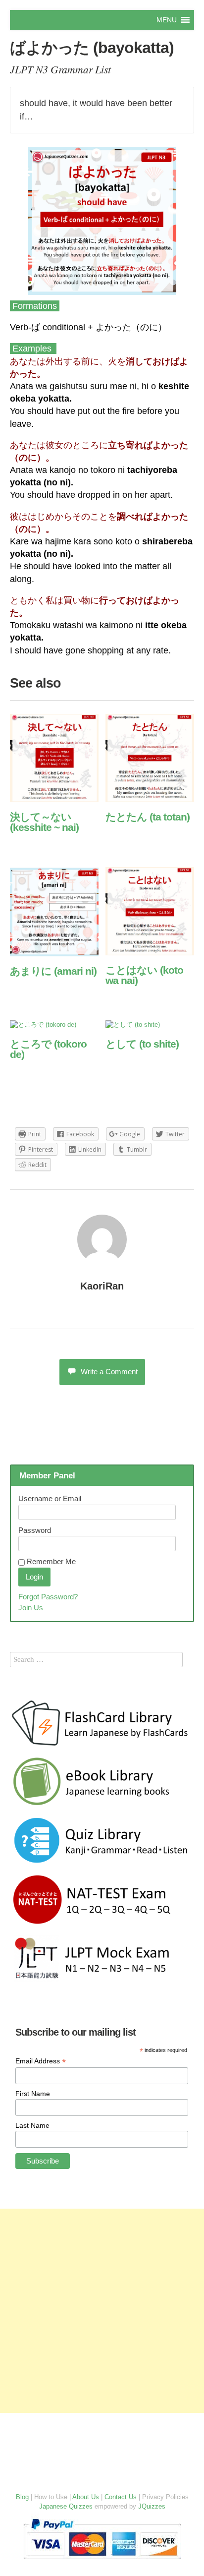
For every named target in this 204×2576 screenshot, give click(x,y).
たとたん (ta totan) (148, 817)
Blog (22, 2497)
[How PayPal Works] (102, 2561)
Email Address (41, 2061)
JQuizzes (152, 2506)
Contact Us (121, 2497)
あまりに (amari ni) (53, 971)
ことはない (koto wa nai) (144, 975)
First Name (33, 2094)
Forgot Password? (48, 1597)
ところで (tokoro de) (48, 1049)
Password (35, 1530)
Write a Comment (109, 1372)
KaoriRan (102, 1286)
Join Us (31, 1608)
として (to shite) (142, 1044)
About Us (86, 2497)
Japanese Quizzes (66, 2506)
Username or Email (50, 1498)
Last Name (32, 2125)
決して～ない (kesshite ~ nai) (44, 822)
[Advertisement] (102, 2311)
